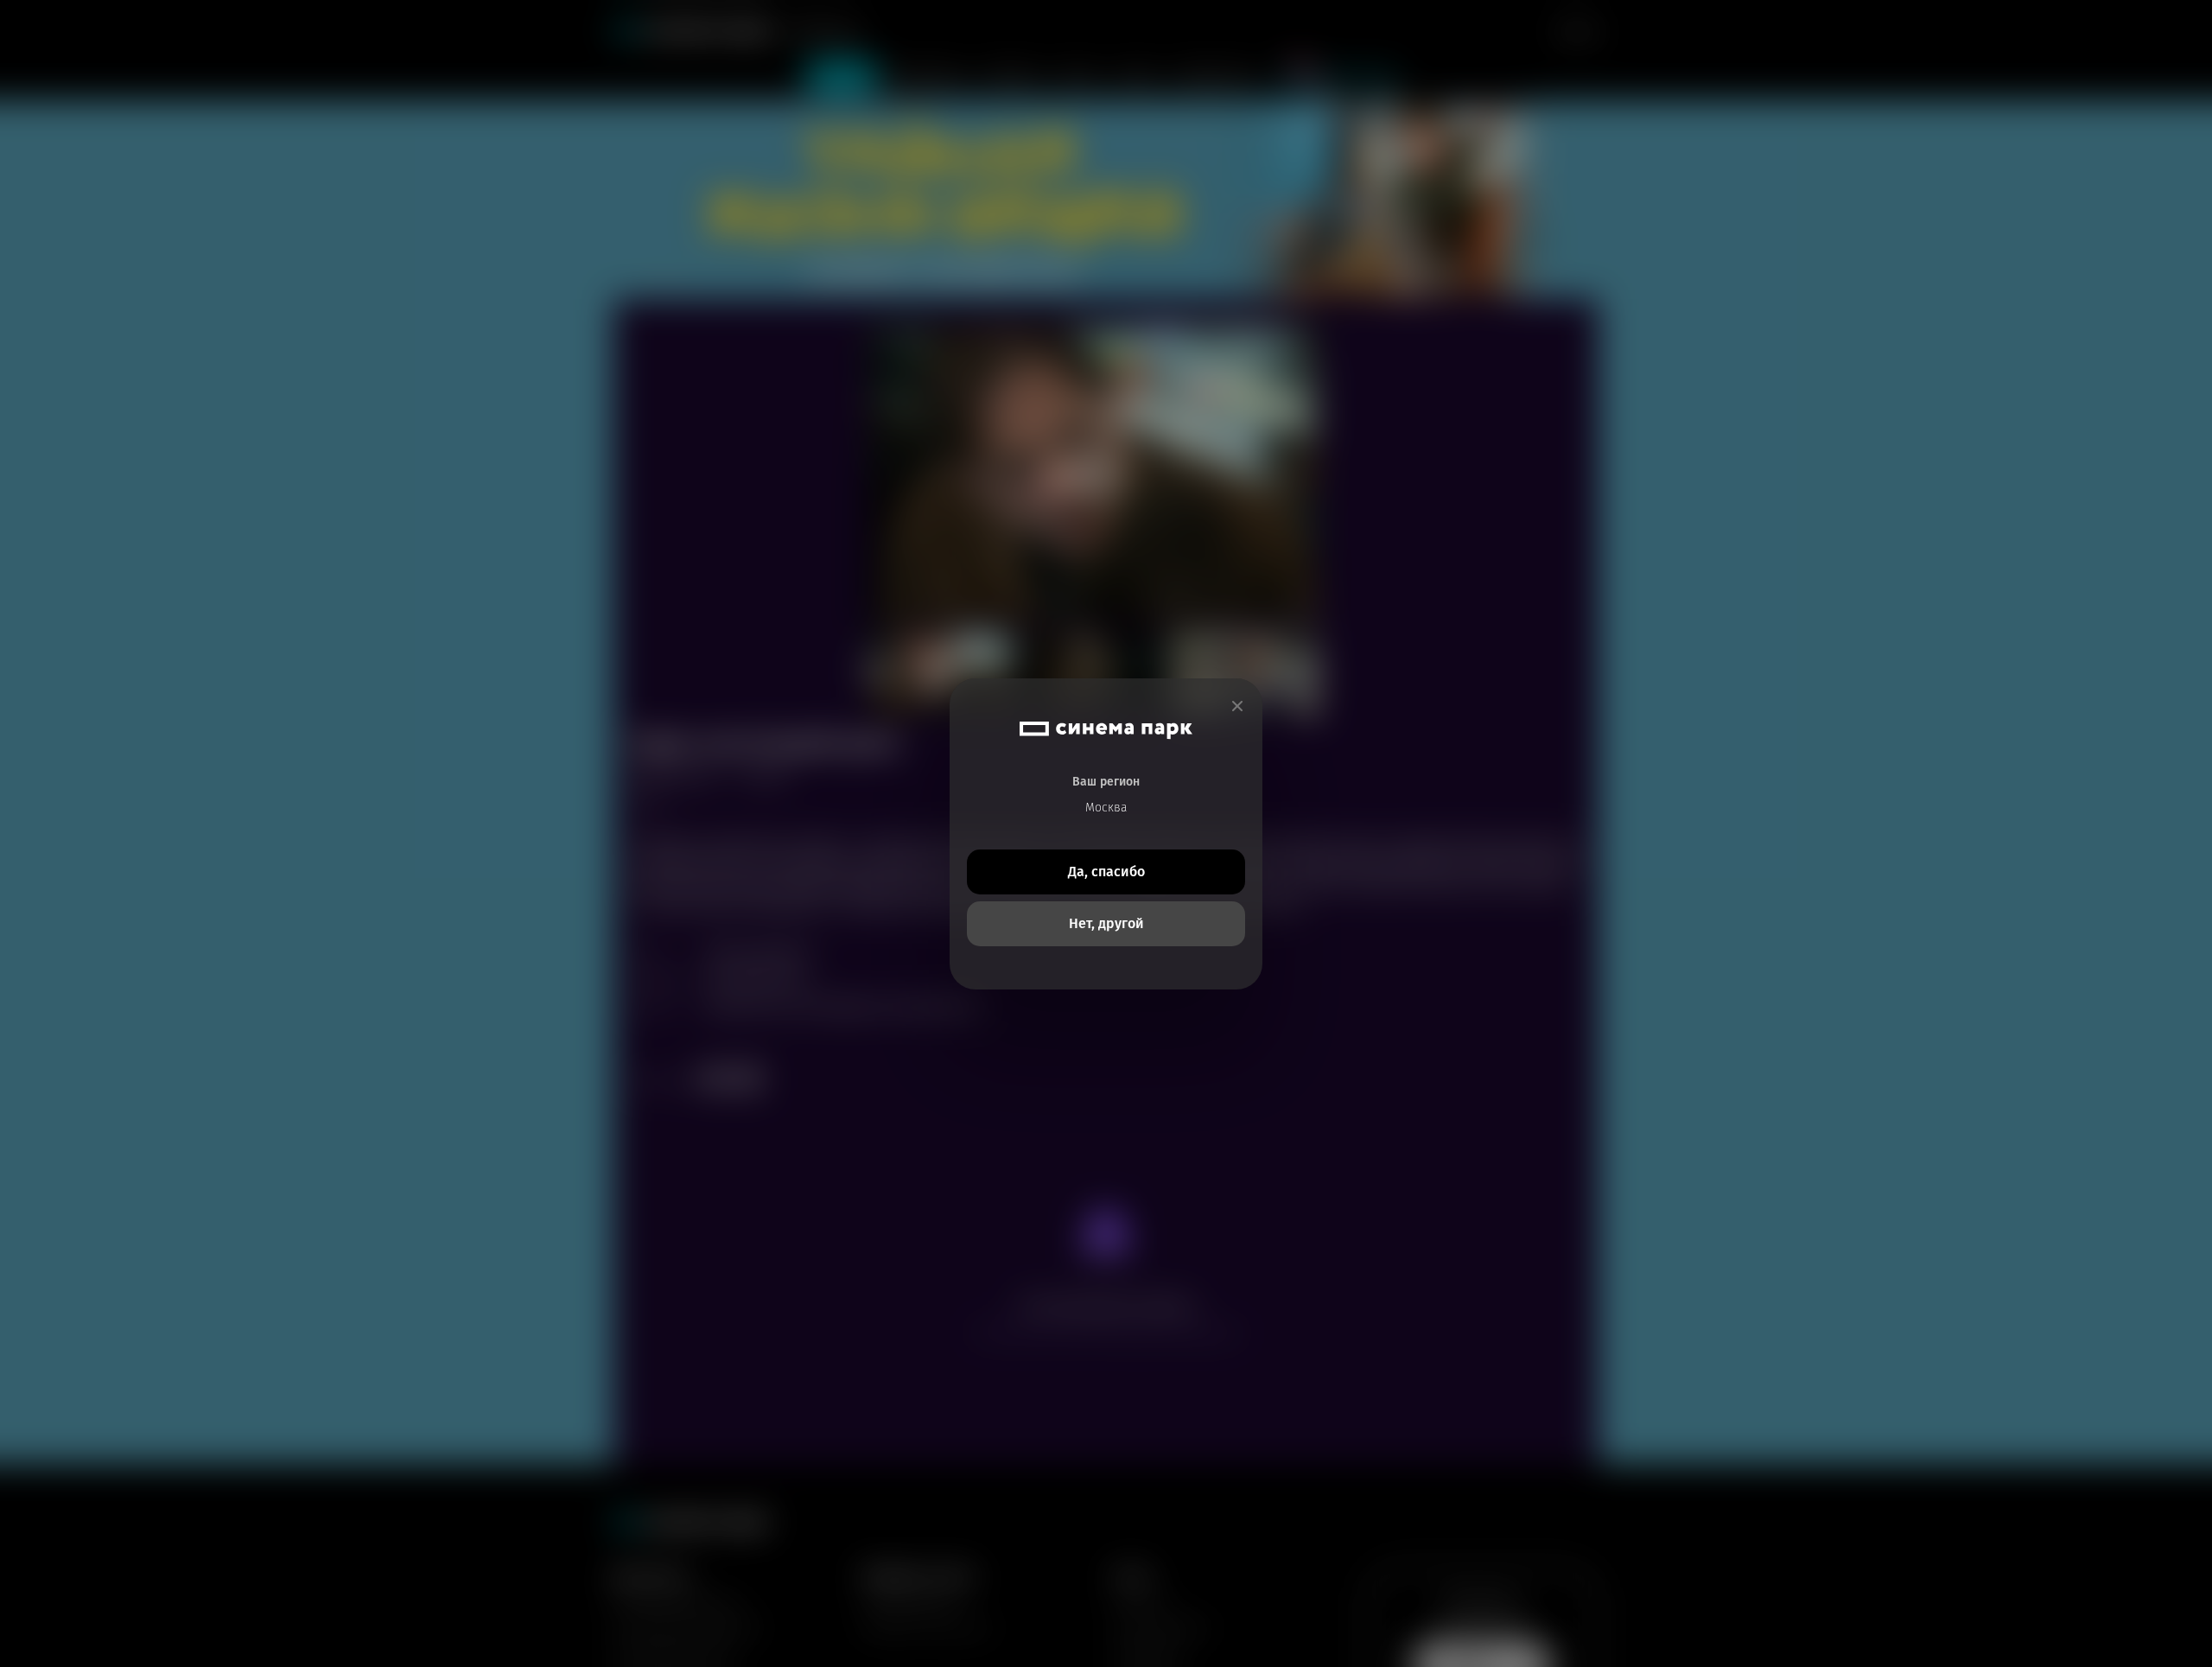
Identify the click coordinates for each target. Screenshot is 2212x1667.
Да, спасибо (1106, 872)
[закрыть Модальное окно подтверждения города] (1237, 706)
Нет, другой (1106, 923)
